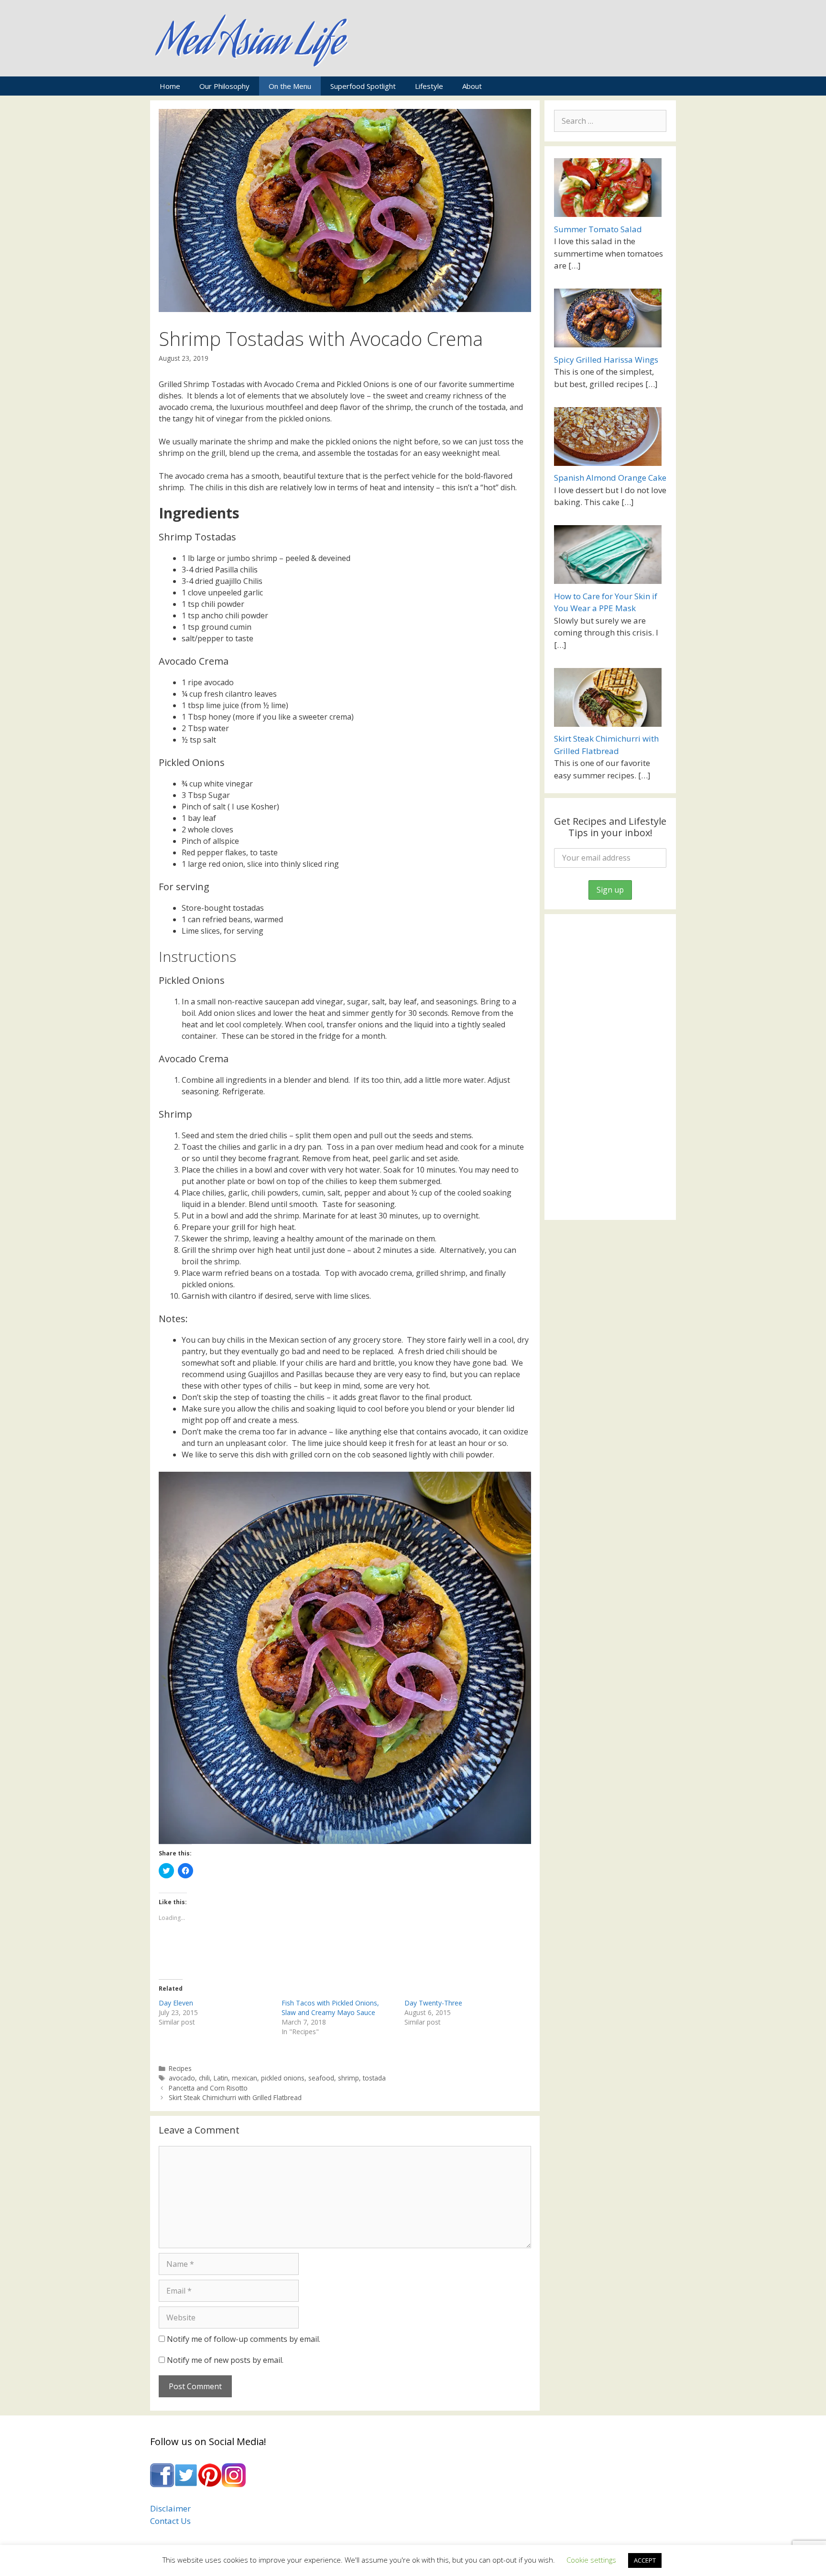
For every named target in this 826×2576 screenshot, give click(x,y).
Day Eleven (176, 2003)
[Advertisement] (610, 1067)
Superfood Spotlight (363, 86)
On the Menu (290, 86)
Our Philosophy (224, 86)
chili (204, 2078)
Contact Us (170, 2521)
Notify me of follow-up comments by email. (244, 2339)
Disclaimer (170, 2508)
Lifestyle (429, 86)
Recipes (180, 2068)
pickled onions (283, 2078)
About (472, 86)
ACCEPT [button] (645, 2560)
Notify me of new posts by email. (225, 2360)
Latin (221, 2078)
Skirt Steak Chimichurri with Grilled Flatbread (235, 2097)
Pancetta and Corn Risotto (208, 2088)
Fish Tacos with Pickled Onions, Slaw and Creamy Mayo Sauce (330, 2008)
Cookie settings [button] (591, 2560)
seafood (321, 2078)
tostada (374, 2078)
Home (170, 86)
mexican (245, 2078)
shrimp (348, 2078)
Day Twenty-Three (433, 2003)
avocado (182, 2078)
